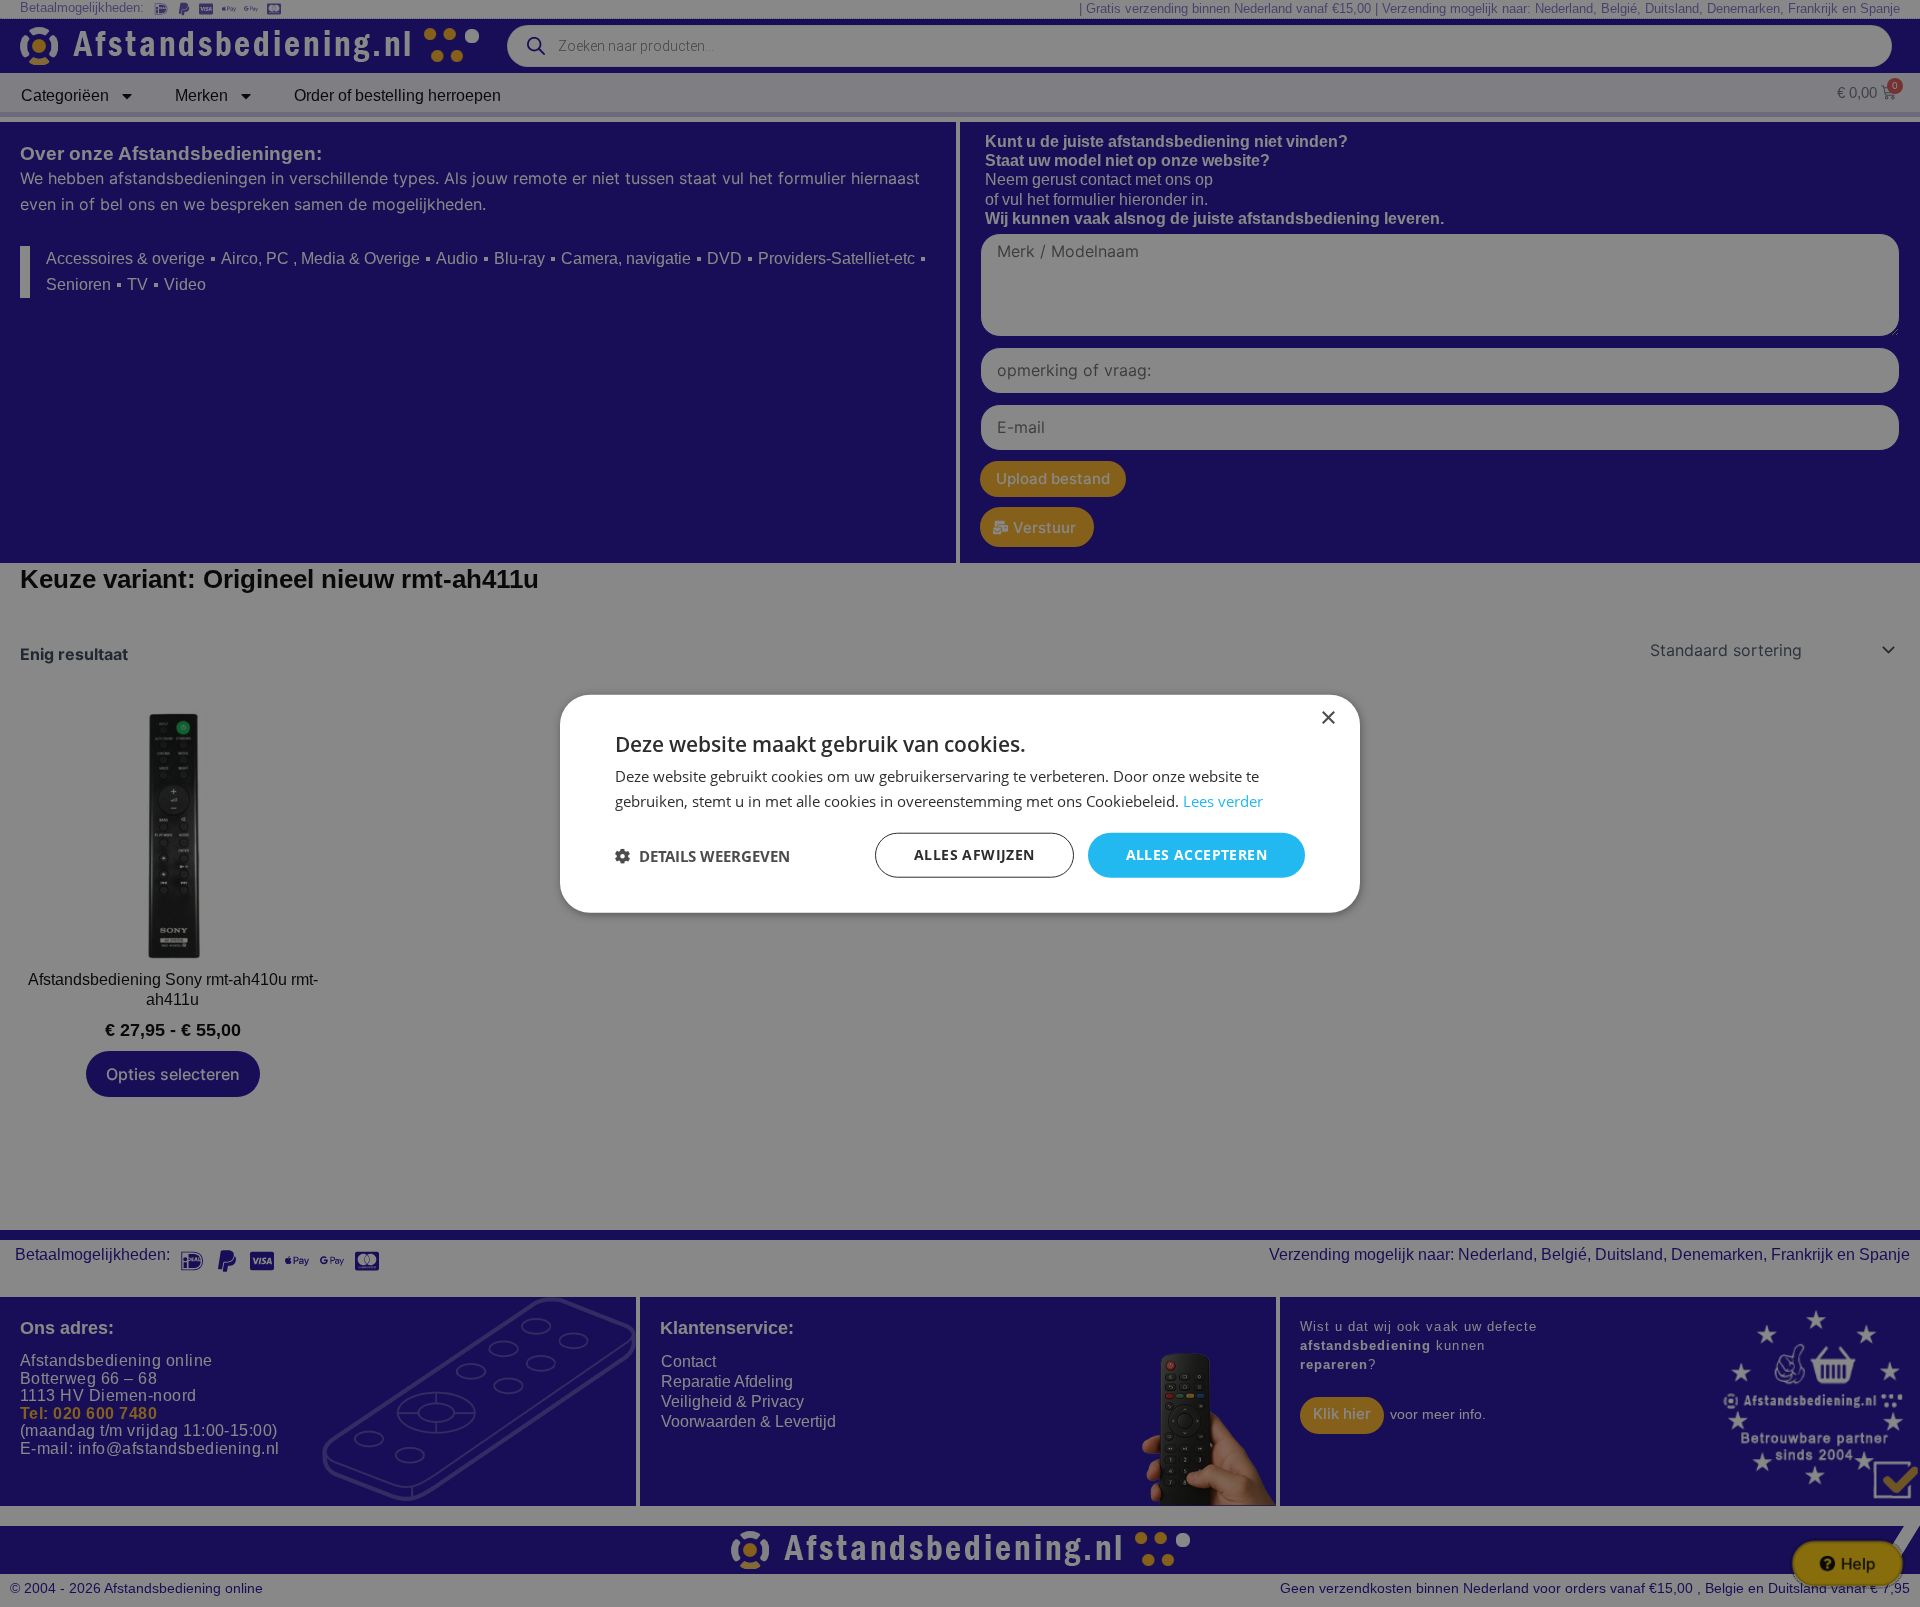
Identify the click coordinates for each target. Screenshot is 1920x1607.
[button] (702, 855)
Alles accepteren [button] (1196, 854)
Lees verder (1223, 800)
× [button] (1327, 717)
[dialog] (960, 803)
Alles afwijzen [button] (974, 854)
